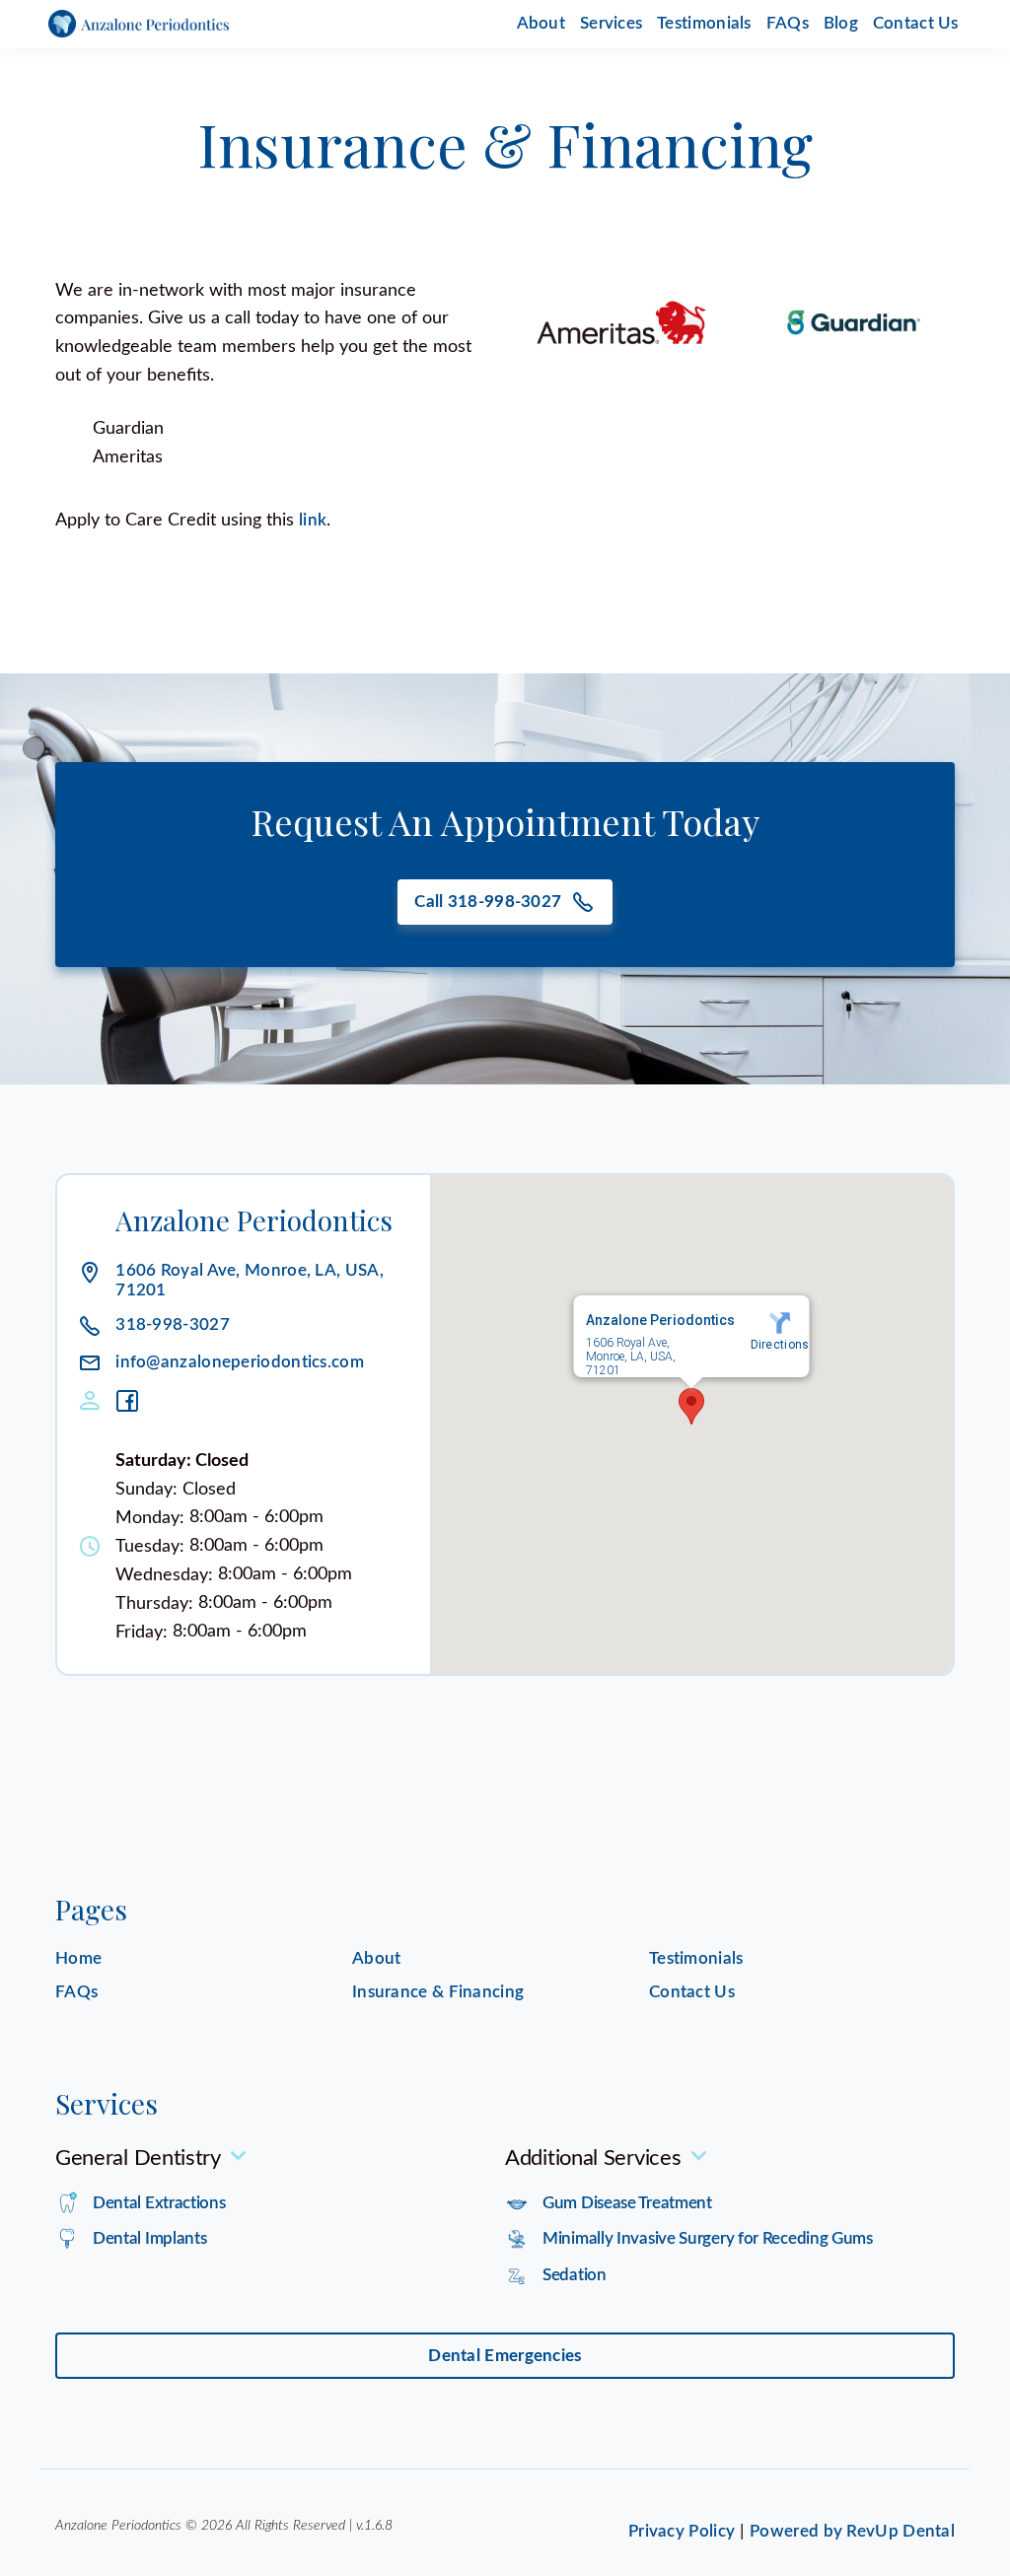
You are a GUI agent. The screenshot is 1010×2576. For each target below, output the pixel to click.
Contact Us (916, 23)
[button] (691, 1406)
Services (611, 23)
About (541, 23)
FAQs (788, 23)
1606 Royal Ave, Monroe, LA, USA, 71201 (250, 1280)
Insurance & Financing (438, 1992)
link (313, 520)
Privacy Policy (682, 2531)
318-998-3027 (173, 1325)
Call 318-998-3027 (488, 902)
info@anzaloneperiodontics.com (240, 1363)
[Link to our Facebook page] (134, 1401)
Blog (841, 23)
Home (78, 1958)
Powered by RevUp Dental (852, 2531)
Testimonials (704, 23)
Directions (780, 1345)
